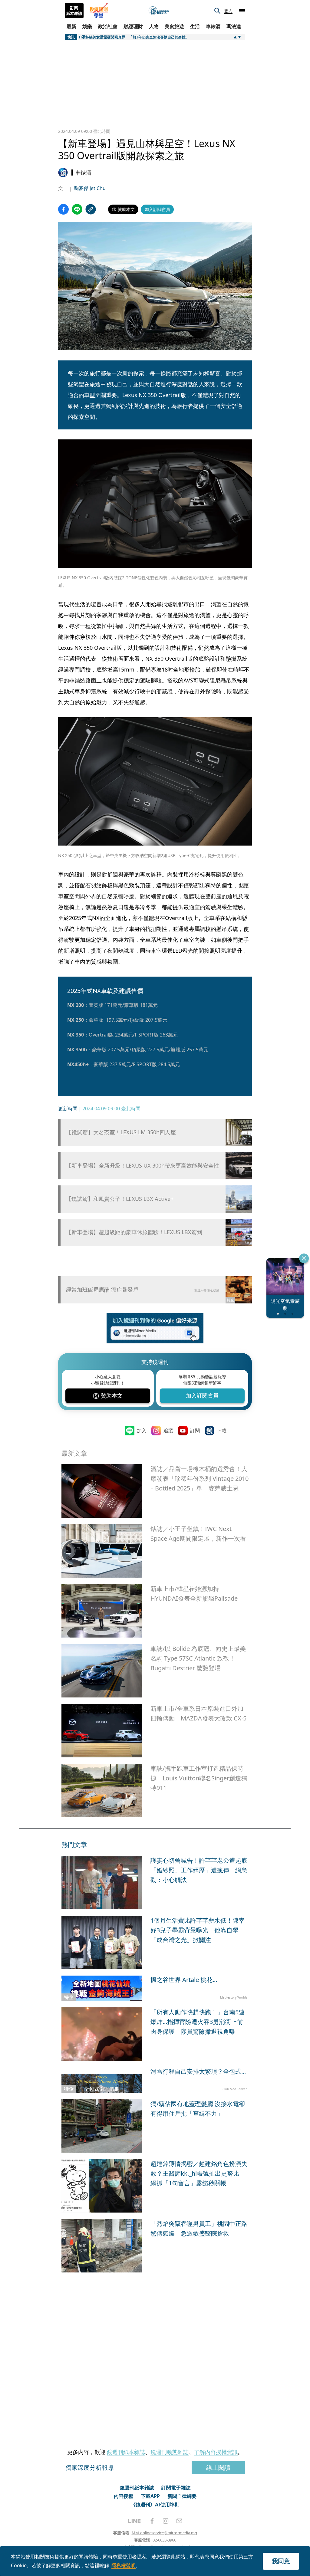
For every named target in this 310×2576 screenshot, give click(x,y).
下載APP (150, 2496)
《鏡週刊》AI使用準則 (155, 2505)
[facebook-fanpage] (152, 2521)
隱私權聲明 (124, 2565)
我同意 (281, 2561)
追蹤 (168, 1431)
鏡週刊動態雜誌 (170, 2452)
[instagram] (166, 2521)
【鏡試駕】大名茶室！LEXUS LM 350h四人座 (121, 1132)
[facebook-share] (63, 209)
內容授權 (124, 2496)
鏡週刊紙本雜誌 (126, 2452)
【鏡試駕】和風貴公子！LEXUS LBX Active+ (120, 1199)
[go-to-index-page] (159, 11)
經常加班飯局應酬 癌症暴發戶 (102, 1290)
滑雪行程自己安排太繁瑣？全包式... (198, 2071)
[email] (179, 2521)
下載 (222, 1431)
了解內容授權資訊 (216, 2452)
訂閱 (195, 1431)
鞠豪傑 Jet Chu (90, 188)
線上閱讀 (218, 2468)
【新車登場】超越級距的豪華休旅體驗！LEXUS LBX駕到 (134, 1232)
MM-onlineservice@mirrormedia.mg (164, 2533)
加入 (142, 1431)
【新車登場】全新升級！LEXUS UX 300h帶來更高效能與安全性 (143, 1166)
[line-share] (77, 209)
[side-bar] (242, 11)
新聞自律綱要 (182, 2496)
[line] (134, 2521)
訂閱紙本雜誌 (74, 11)
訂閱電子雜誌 (176, 2488)
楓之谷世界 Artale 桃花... (184, 1980)
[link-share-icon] (91, 209)
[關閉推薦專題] (304, 1258)
